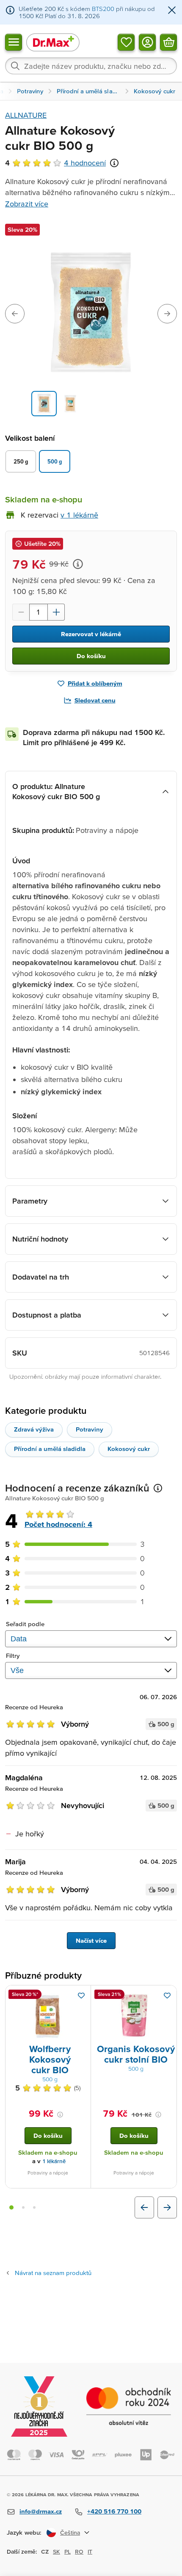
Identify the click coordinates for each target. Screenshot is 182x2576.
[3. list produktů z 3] (34, 2207)
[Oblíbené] (126, 42)
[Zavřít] (172, 11)
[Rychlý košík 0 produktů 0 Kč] (168, 42)
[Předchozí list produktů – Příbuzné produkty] (144, 2207)
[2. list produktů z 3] (23, 2207)
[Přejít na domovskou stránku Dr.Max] (53, 42)
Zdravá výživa (34, 1429)
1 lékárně (54, 2161)
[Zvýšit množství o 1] (56, 612)
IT (90, 2552)
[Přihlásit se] (147, 42)
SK (57, 2552)
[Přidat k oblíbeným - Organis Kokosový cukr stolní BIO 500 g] (167, 1996)
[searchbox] (91, 66)
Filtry (13, 1655)
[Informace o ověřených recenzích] (114, 163)
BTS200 (103, 9)
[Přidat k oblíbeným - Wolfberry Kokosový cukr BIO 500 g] (81, 1996)
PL (68, 2552)
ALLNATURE (26, 115)
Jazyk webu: (24, 2532)
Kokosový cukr (129, 1449)
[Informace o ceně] (78, 564)
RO (79, 2552)
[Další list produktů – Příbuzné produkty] (167, 2207)
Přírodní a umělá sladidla (50, 1449)
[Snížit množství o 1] (21, 612)
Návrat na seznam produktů (53, 2273)
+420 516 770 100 (114, 2511)
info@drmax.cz (41, 2511)
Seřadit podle (25, 1624)
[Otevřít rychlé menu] (14, 42)
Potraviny (90, 1429)
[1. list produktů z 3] (11, 2207)
